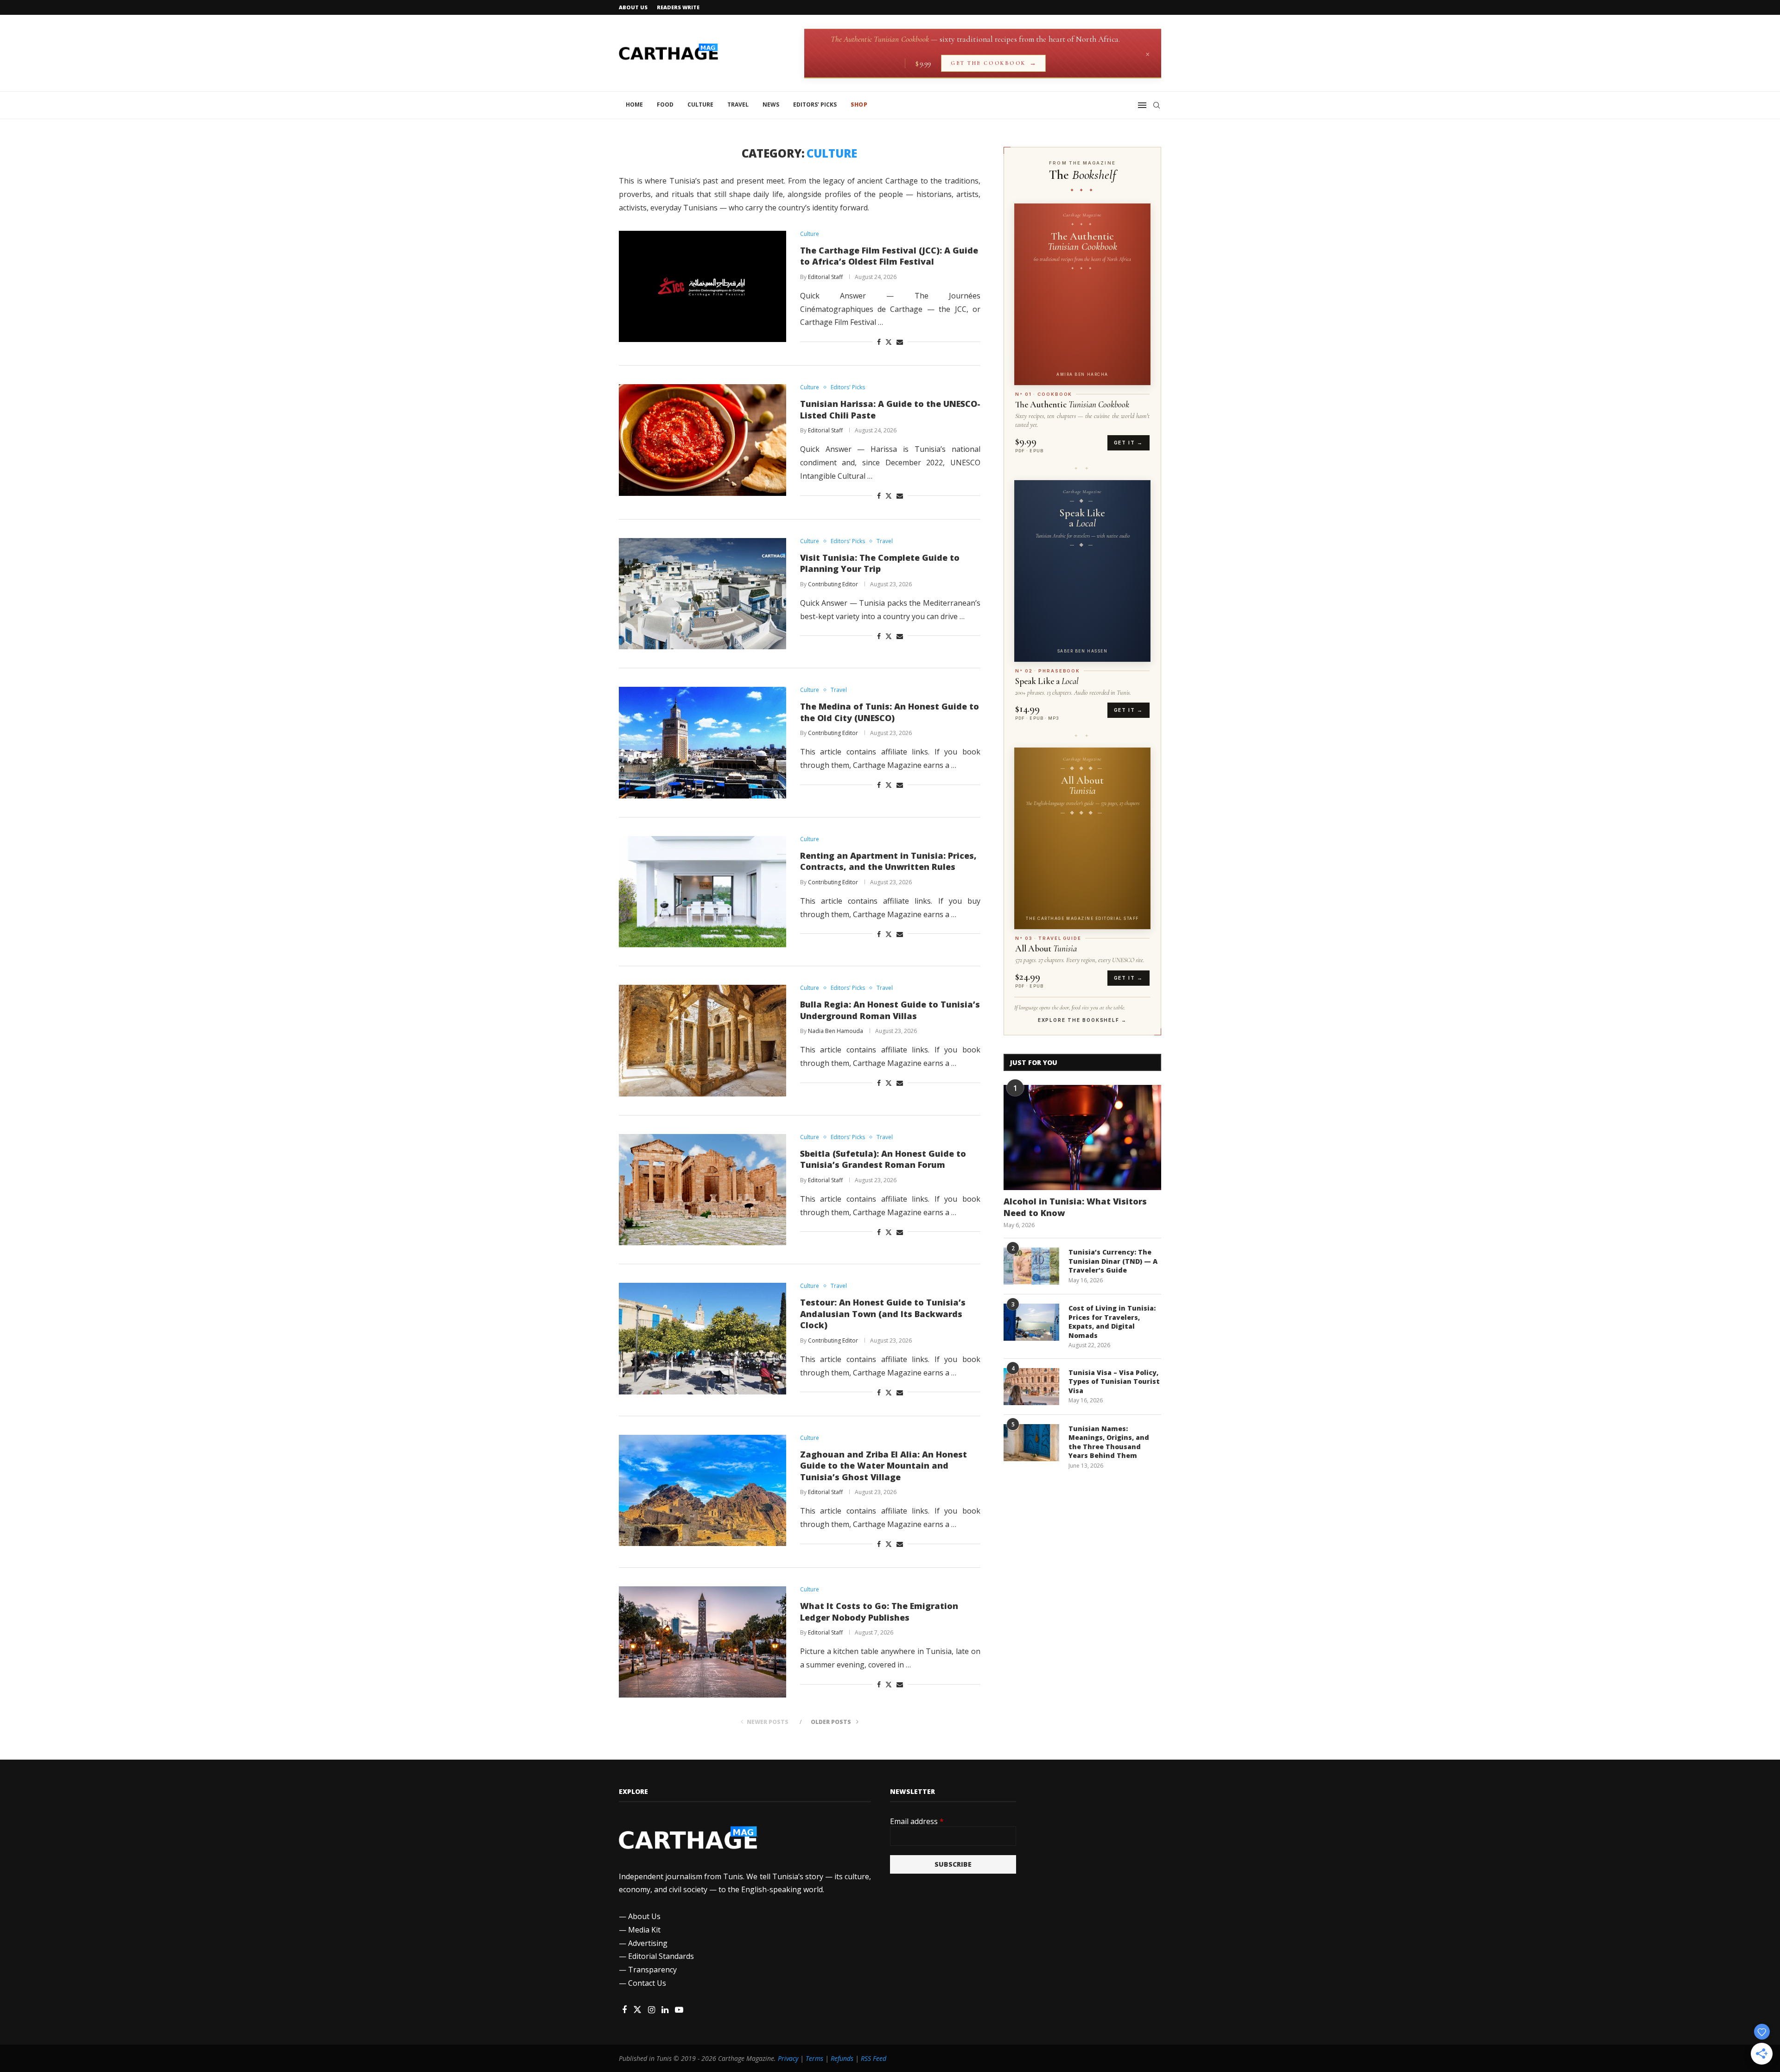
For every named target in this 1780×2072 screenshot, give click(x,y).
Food (665, 105)
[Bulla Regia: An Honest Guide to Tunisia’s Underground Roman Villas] (702, 1040)
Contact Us (647, 1983)
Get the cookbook (993, 63)
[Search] (1157, 105)
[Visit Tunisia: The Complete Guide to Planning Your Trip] (702, 594)
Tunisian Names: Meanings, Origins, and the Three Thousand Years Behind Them (1109, 1442)
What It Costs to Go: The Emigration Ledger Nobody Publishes (879, 1612)
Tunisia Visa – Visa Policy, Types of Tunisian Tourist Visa (1114, 1381)
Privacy (788, 2058)
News (771, 105)
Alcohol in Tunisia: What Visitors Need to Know (1075, 1207)
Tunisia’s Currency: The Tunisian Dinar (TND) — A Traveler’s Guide (1113, 1261)
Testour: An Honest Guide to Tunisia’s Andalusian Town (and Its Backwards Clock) (883, 1314)
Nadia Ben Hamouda (836, 1031)
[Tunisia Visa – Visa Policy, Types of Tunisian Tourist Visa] (1031, 1387)
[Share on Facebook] (879, 342)
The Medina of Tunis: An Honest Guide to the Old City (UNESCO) (890, 712)
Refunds (842, 2058)
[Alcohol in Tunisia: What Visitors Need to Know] (1082, 1137)
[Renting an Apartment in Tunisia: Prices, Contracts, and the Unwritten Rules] (702, 892)
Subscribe (953, 1864)
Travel (738, 105)
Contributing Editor (833, 584)
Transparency (652, 1970)
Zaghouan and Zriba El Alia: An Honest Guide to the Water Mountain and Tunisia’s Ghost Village (884, 1466)
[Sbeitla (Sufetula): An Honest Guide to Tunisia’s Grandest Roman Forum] (702, 1190)
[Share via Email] (900, 342)
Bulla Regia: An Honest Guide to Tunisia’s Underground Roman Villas (890, 1010)
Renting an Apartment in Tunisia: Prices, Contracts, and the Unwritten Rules (888, 861)
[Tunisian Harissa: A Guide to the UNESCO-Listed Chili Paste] (702, 440)
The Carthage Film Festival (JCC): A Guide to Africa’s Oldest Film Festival (889, 256)
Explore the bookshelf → (1082, 1020)
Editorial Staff (825, 277)
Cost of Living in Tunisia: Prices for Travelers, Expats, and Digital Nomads (1112, 1322)
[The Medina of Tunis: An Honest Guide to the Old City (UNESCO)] (702, 742)
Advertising (648, 1943)
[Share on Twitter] (889, 342)
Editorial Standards (661, 1956)
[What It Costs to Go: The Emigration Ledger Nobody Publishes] (702, 1642)
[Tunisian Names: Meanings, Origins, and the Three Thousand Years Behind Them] (1031, 1443)
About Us (633, 7)
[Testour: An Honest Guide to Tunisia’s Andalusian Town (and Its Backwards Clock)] (702, 1338)
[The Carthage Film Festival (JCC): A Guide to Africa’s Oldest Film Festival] (702, 286)
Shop (859, 105)
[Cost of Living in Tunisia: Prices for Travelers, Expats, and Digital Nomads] (1031, 1322)
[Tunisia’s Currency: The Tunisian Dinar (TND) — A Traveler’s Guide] (1031, 1266)
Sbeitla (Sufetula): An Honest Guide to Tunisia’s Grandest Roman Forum (883, 1159)
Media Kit (644, 1930)
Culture (700, 105)
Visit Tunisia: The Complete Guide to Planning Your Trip (880, 563)
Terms (814, 2058)
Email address (917, 1821)
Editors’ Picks (815, 105)
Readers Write (678, 7)
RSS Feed (874, 2058)
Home (634, 105)
